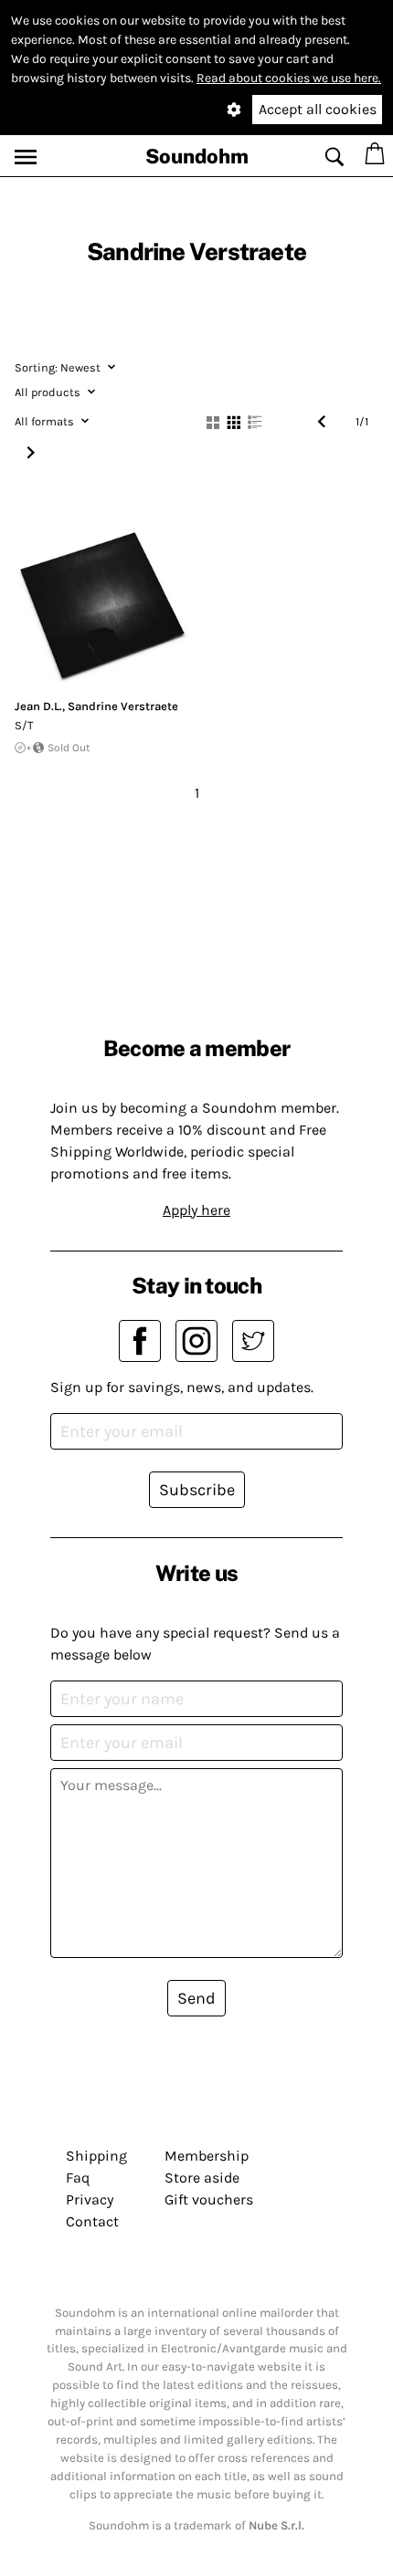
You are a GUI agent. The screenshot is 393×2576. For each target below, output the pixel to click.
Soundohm (197, 156)
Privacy (90, 2199)
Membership (207, 2156)
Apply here (196, 1210)
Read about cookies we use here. (289, 78)
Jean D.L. (38, 706)
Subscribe (197, 1490)
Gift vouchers (209, 2199)
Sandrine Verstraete (123, 706)
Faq (78, 2178)
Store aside (202, 2178)
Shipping (96, 2156)
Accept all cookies (318, 109)
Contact (92, 2221)
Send (196, 1998)
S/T (24, 725)
